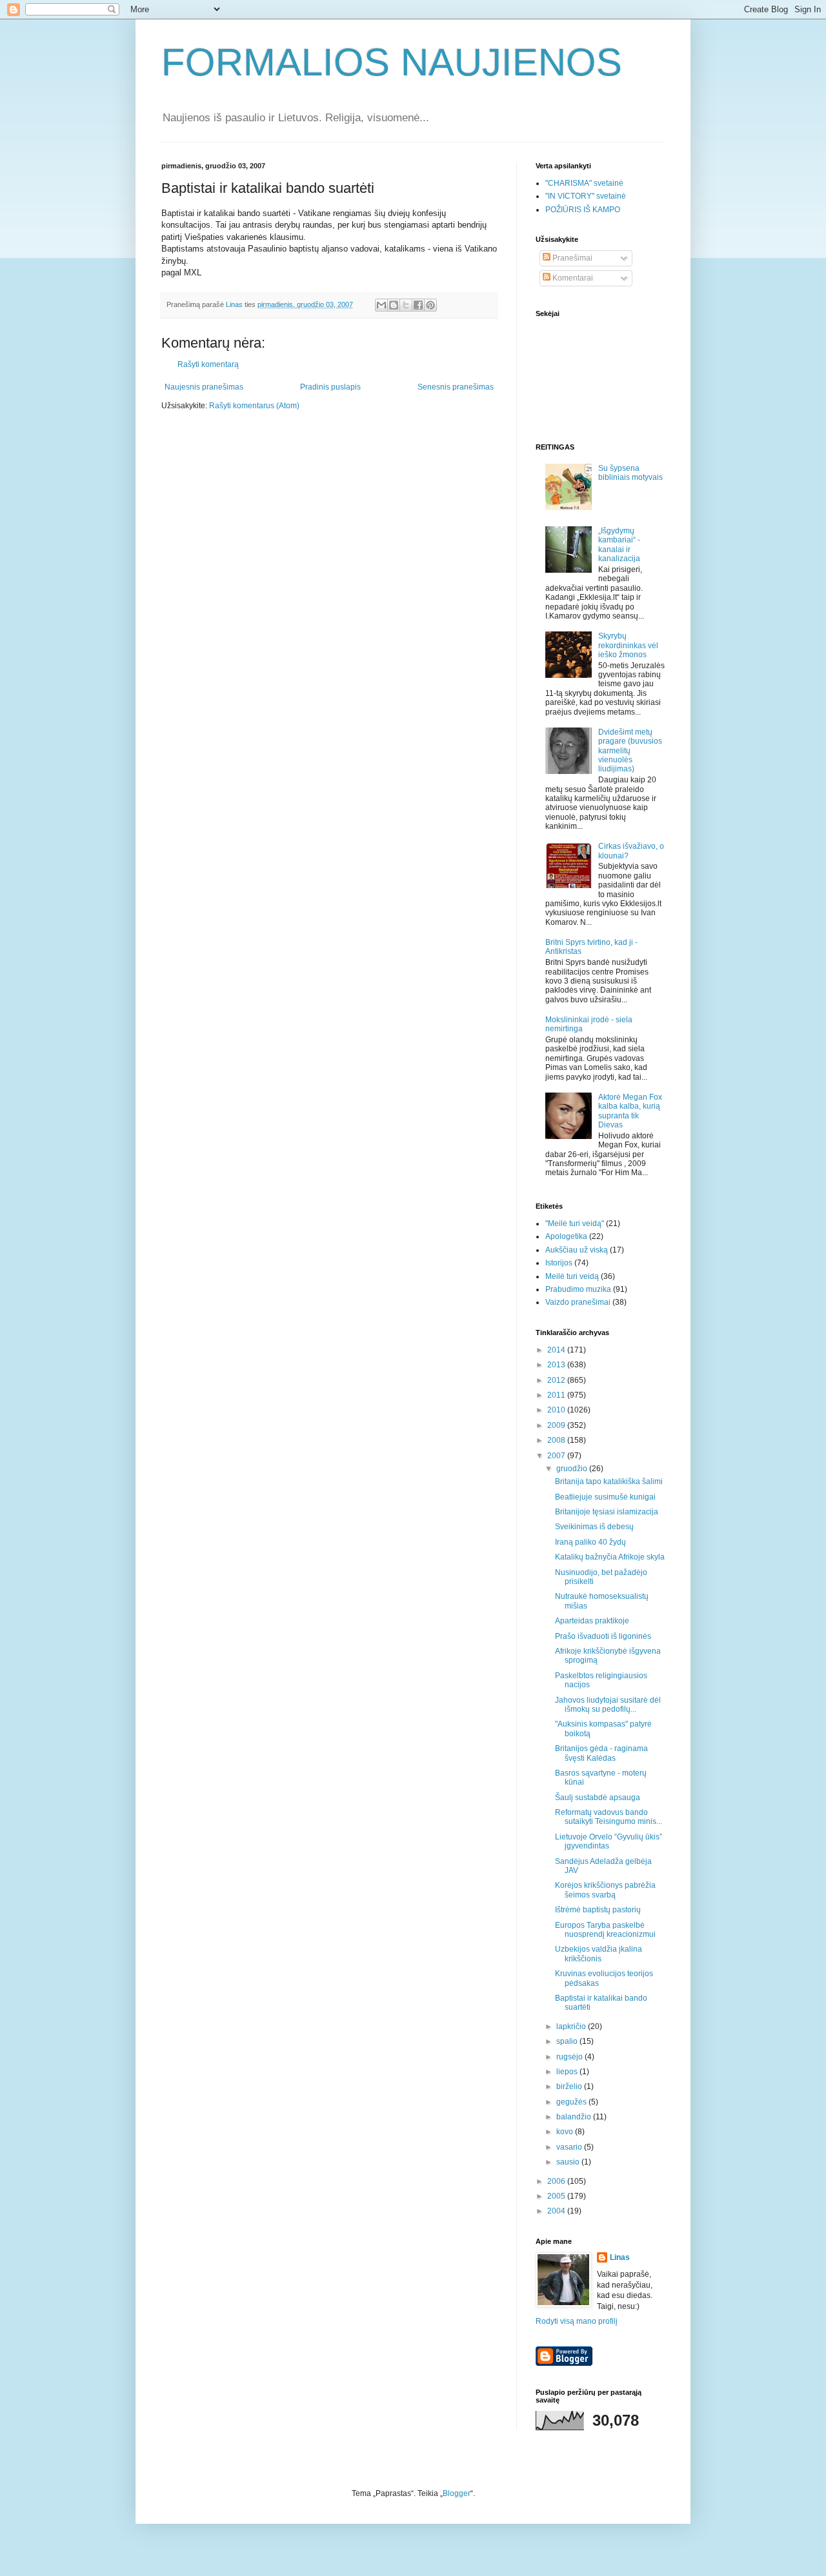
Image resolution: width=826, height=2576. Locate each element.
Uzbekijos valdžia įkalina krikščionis (599, 1954)
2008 (557, 1440)
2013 (557, 1365)
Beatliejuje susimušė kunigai (605, 1497)
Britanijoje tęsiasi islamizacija (607, 1512)
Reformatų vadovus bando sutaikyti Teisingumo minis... (609, 1817)
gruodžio (573, 1469)
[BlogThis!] (394, 305)
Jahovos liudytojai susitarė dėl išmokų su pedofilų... (608, 1705)
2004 (557, 2211)
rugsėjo (570, 2057)
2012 (557, 1380)
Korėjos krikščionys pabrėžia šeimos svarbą (605, 1890)
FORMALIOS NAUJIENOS (392, 62)
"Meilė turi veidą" (575, 1224)
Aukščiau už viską (577, 1250)
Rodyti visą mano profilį (577, 2321)
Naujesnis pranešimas (204, 387)
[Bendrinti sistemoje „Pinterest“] (430, 305)
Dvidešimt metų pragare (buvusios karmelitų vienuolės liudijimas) (630, 751)
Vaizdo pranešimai (578, 1302)
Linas (620, 2257)
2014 (557, 1350)
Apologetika (566, 1236)
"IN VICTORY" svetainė (586, 196)
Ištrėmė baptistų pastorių (598, 1910)
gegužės (572, 2102)
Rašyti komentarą (208, 364)
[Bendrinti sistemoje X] (406, 305)
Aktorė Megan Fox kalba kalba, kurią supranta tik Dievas (630, 1111)
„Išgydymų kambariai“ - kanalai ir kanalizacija (619, 545)
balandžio (575, 2117)
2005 (557, 2196)
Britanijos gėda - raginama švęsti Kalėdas (601, 1753)
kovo (566, 2132)
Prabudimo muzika (578, 1289)
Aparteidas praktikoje (592, 1621)
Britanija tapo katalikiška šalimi (609, 1481)
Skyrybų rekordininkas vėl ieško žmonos (628, 645)
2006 (557, 2181)
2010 (557, 1410)
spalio (568, 2041)
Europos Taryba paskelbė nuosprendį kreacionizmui (605, 1930)
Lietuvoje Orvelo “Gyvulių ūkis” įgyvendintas (609, 1841)
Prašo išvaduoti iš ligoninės (603, 1636)
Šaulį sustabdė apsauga (598, 1798)
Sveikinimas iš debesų (594, 1527)
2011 (557, 1395)
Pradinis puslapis (330, 387)
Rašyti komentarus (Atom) (254, 406)
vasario (570, 2147)
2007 (557, 1456)
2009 (557, 1425)
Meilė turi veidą (572, 1276)
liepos (568, 2072)
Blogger (457, 2493)
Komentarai (572, 278)
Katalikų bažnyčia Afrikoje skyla (610, 1557)
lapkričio (572, 2026)
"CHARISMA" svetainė (584, 183)
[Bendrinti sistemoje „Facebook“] (418, 305)
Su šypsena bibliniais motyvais (630, 473)
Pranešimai (571, 258)
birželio (570, 2086)
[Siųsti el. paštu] (381, 305)
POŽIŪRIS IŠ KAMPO (583, 210)
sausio (569, 2162)
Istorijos (559, 1263)
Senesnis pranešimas (456, 387)
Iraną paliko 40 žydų (590, 1542)
